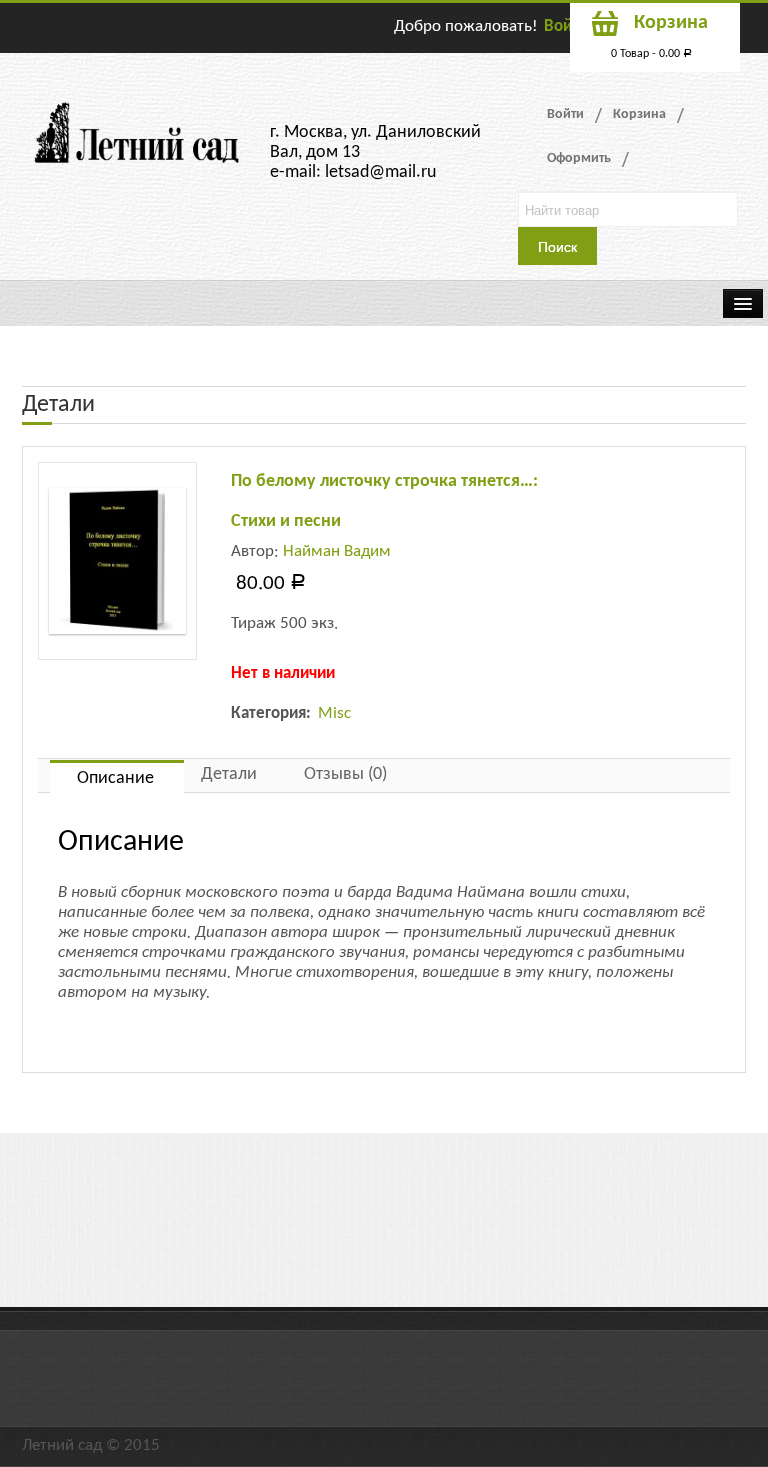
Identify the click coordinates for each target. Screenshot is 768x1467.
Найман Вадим (337, 551)
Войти (566, 26)
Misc (334, 713)
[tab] (117, 776)
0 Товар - (651, 54)
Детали (229, 774)
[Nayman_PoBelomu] (117, 561)
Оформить (579, 158)
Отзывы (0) (345, 774)
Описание (115, 778)
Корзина (639, 114)
